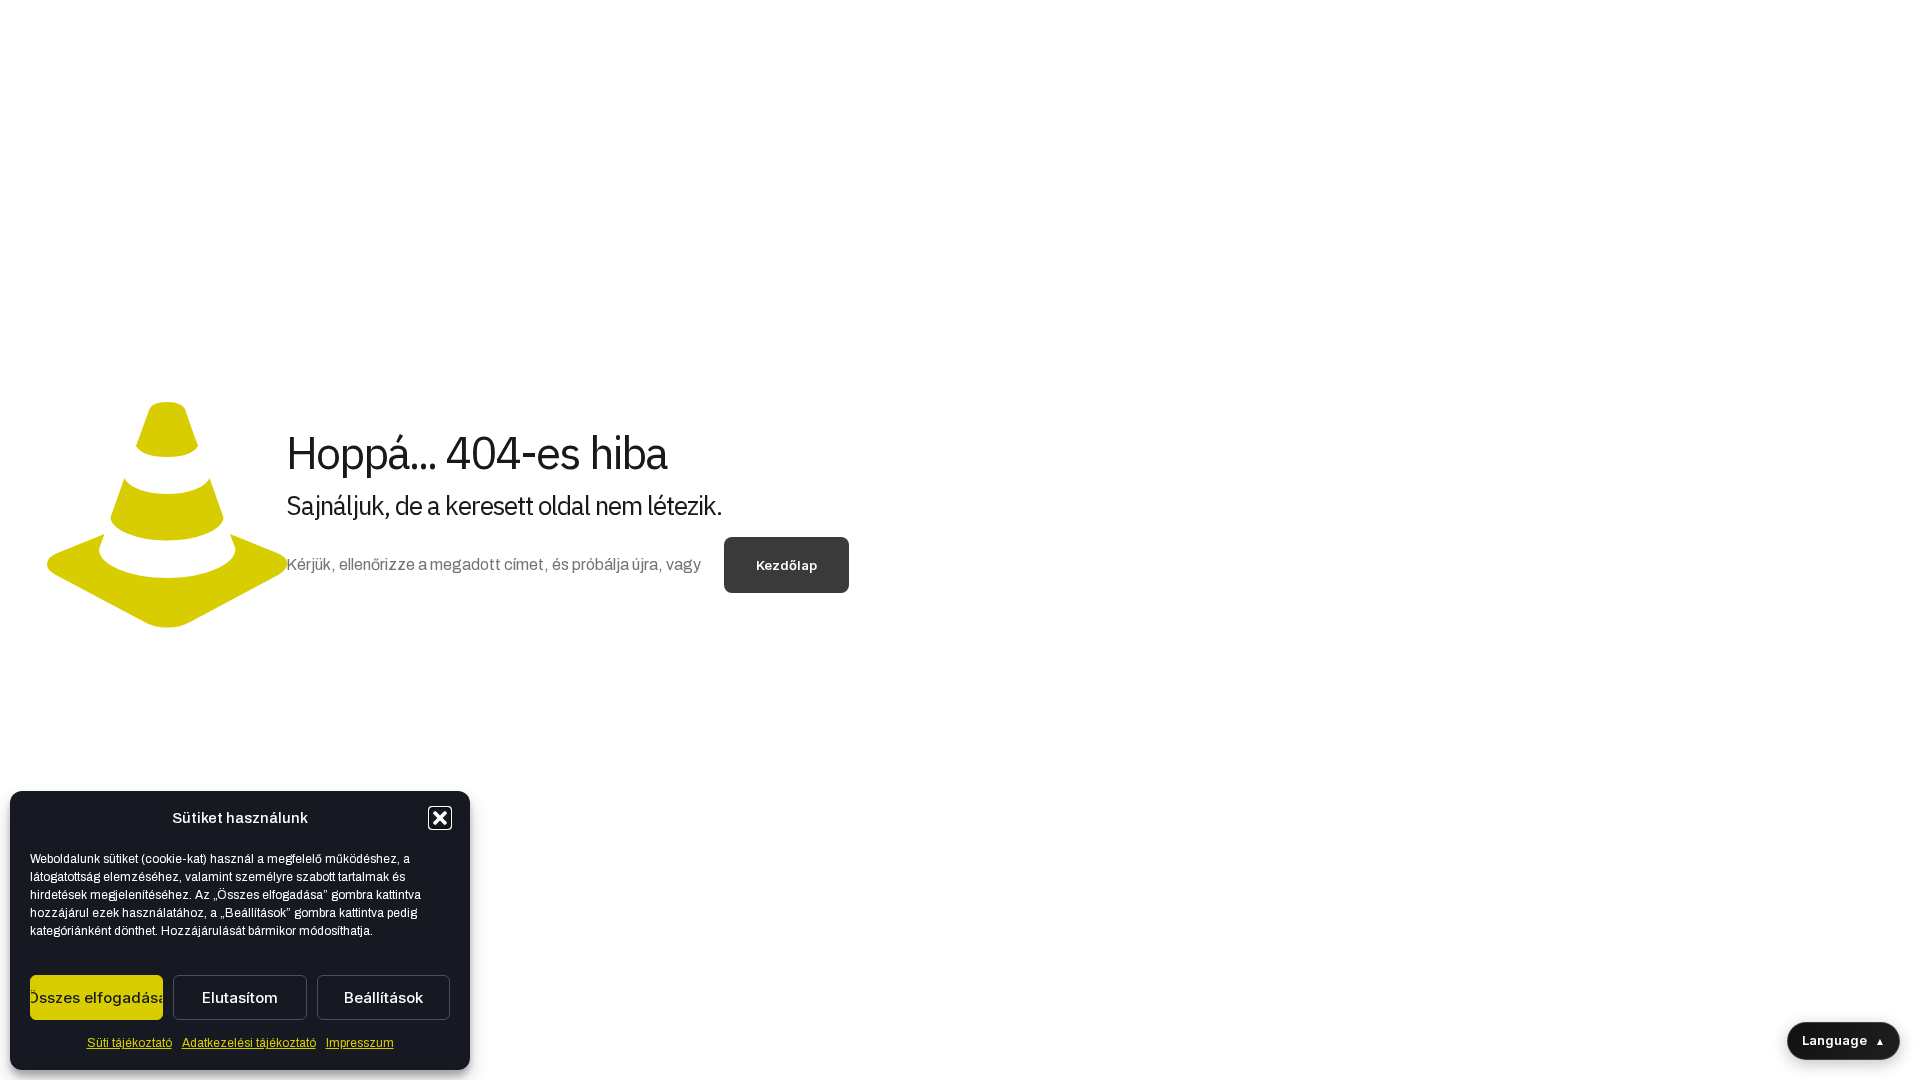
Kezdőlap (786, 565)
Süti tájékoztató (129, 1043)
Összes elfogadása (96, 997)
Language (1843, 1040)
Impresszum (360, 1043)
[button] (440, 818)
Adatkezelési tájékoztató (249, 1043)
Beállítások (383, 997)
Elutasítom (240, 997)
